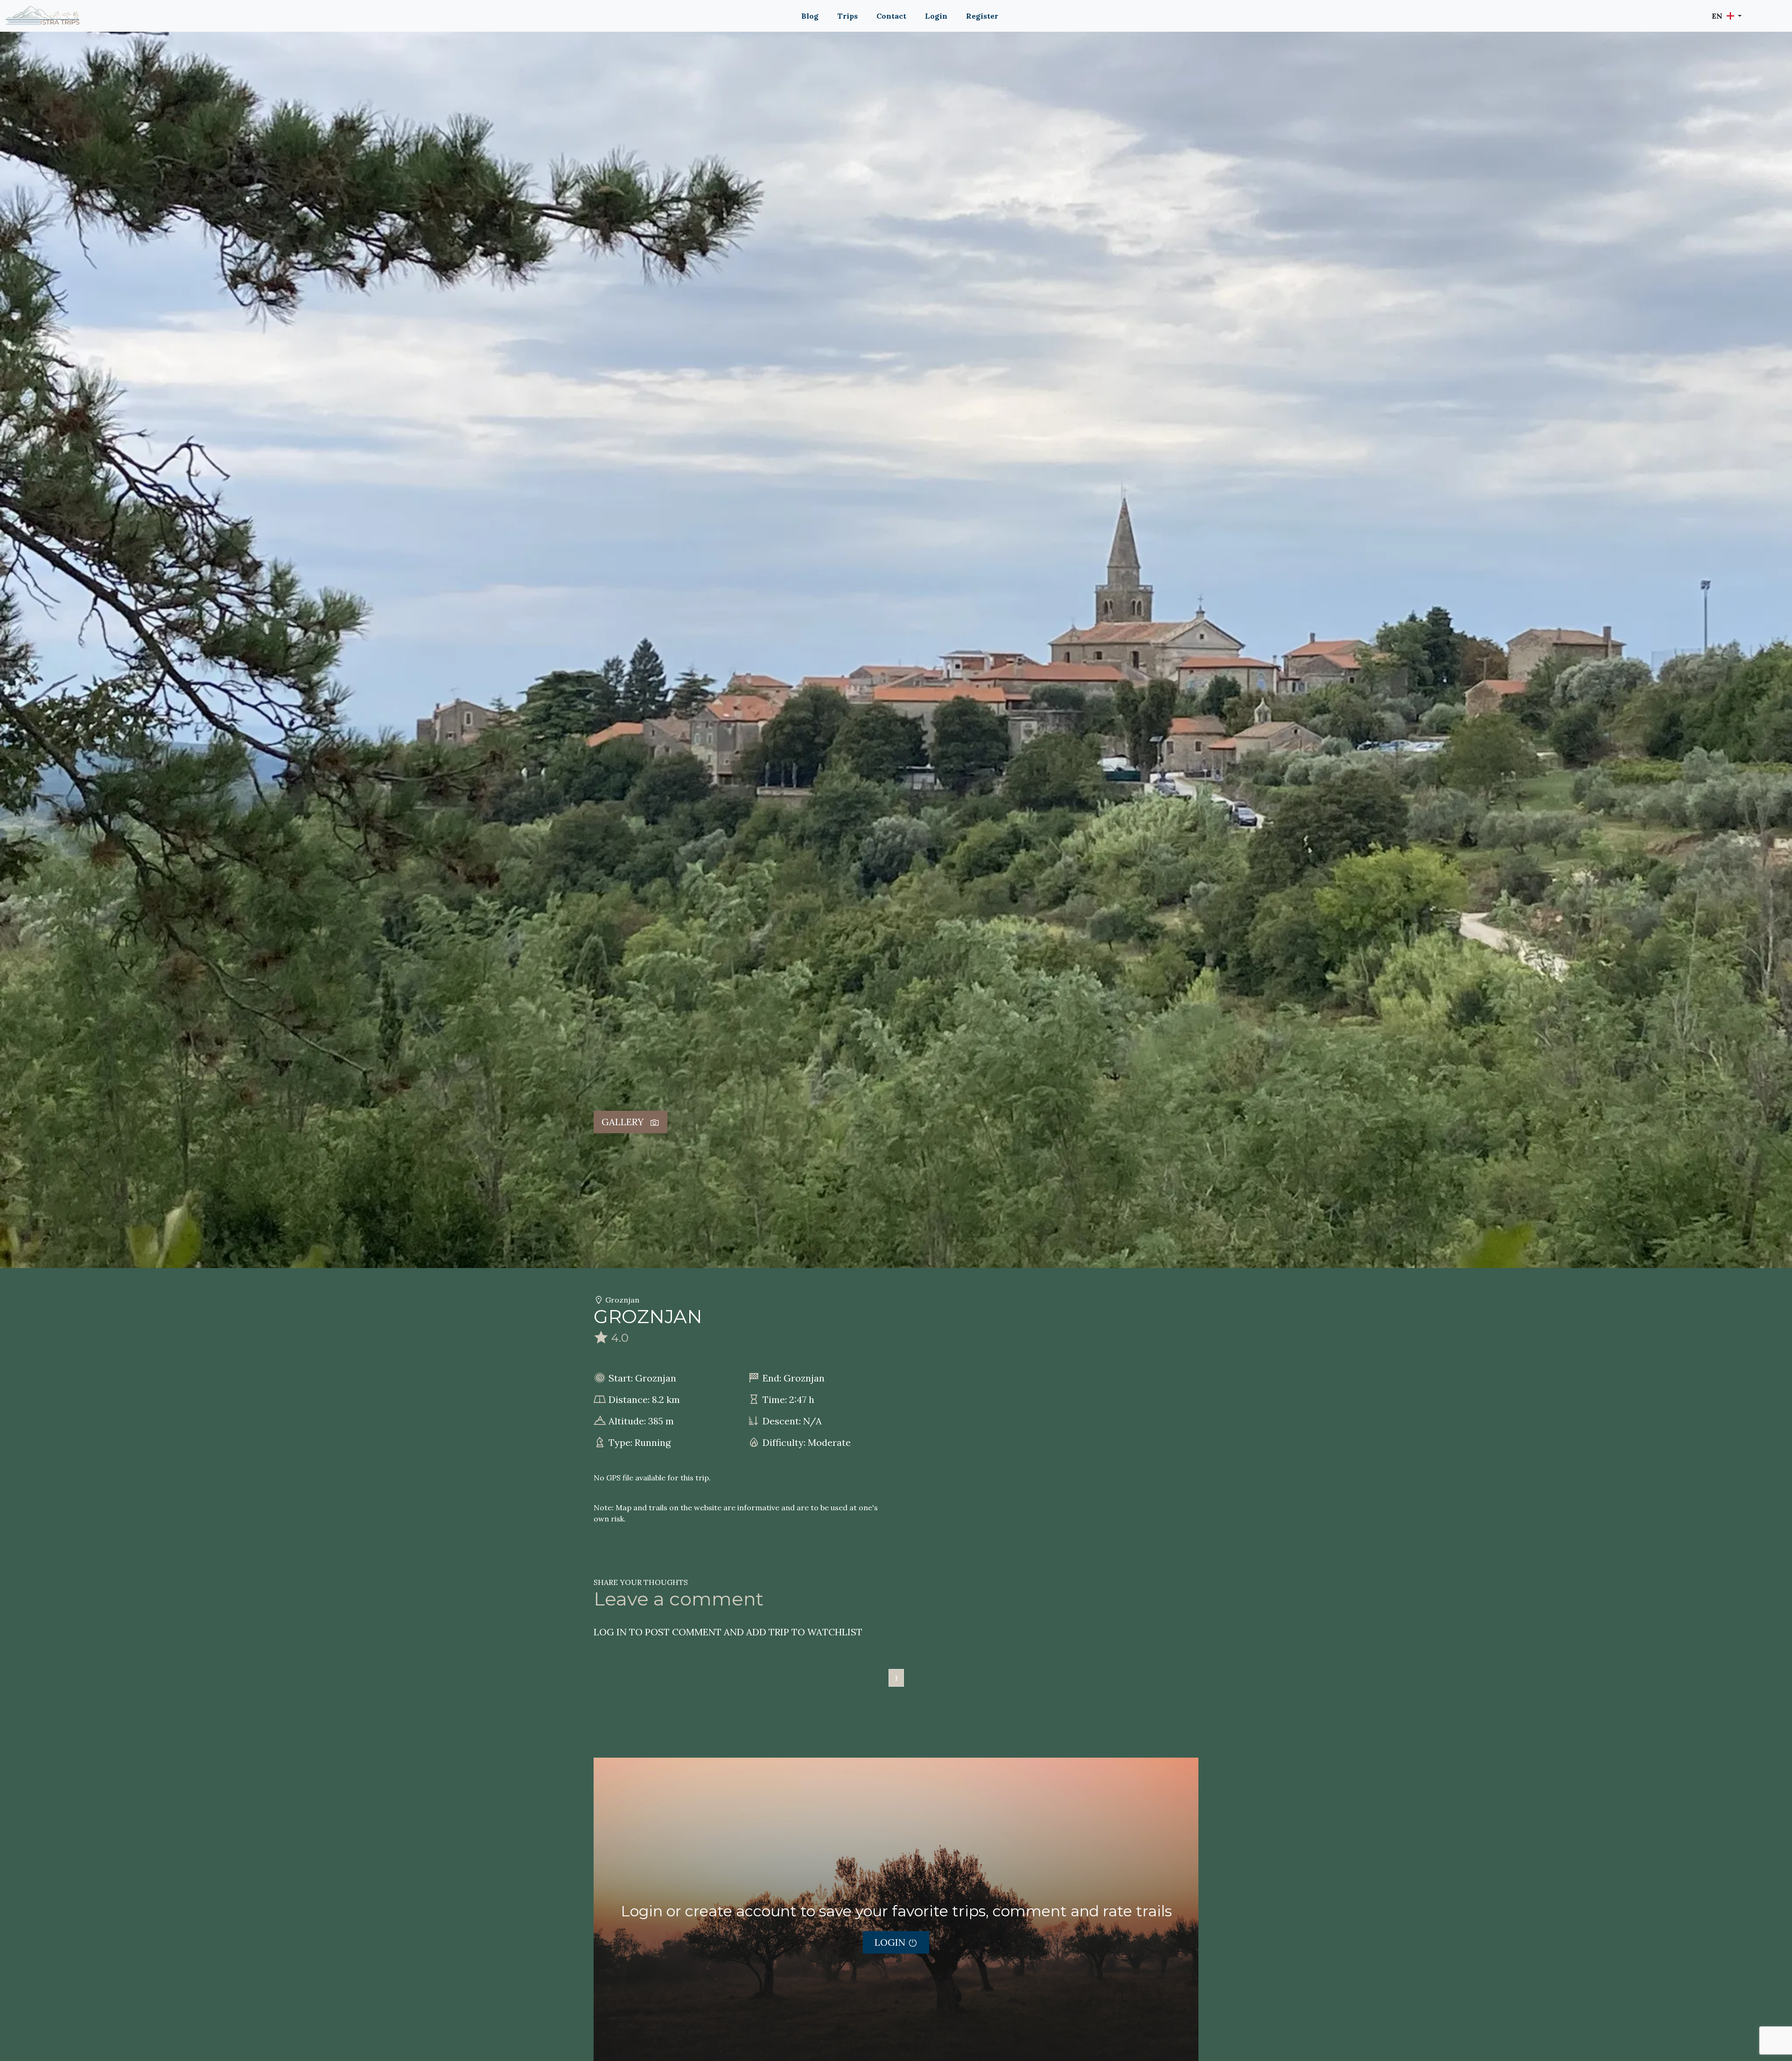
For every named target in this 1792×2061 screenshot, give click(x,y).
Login (936, 16)
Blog (810, 16)
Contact (891, 16)
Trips (847, 16)
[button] (1727, 16)
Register (982, 16)
